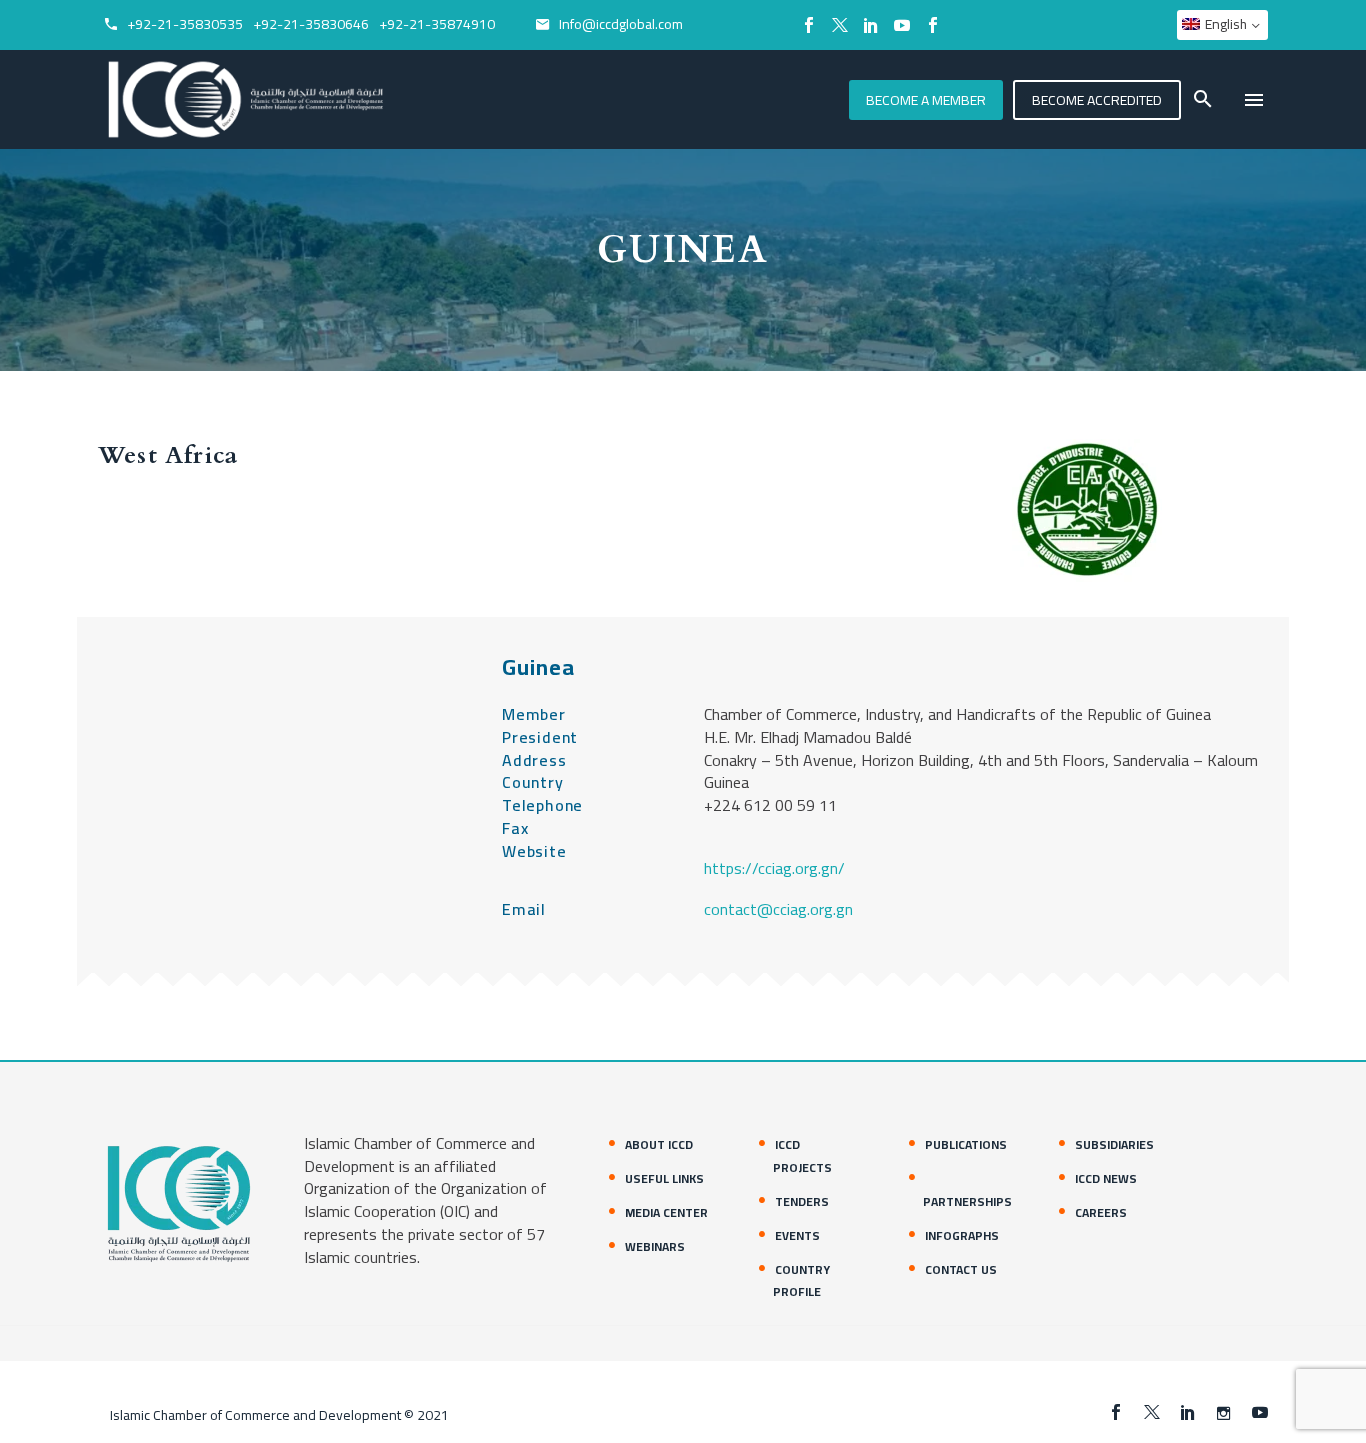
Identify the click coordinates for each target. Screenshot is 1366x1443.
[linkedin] (1188, 1412)
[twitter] (1152, 1412)
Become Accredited (1097, 100)
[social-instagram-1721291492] (1224, 1412)
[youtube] (1260, 1412)
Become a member (926, 100)
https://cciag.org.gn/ (774, 868)
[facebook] (1116, 1412)
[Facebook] (809, 25)
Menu (1254, 100)
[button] (1203, 99)
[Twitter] (840, 25)
